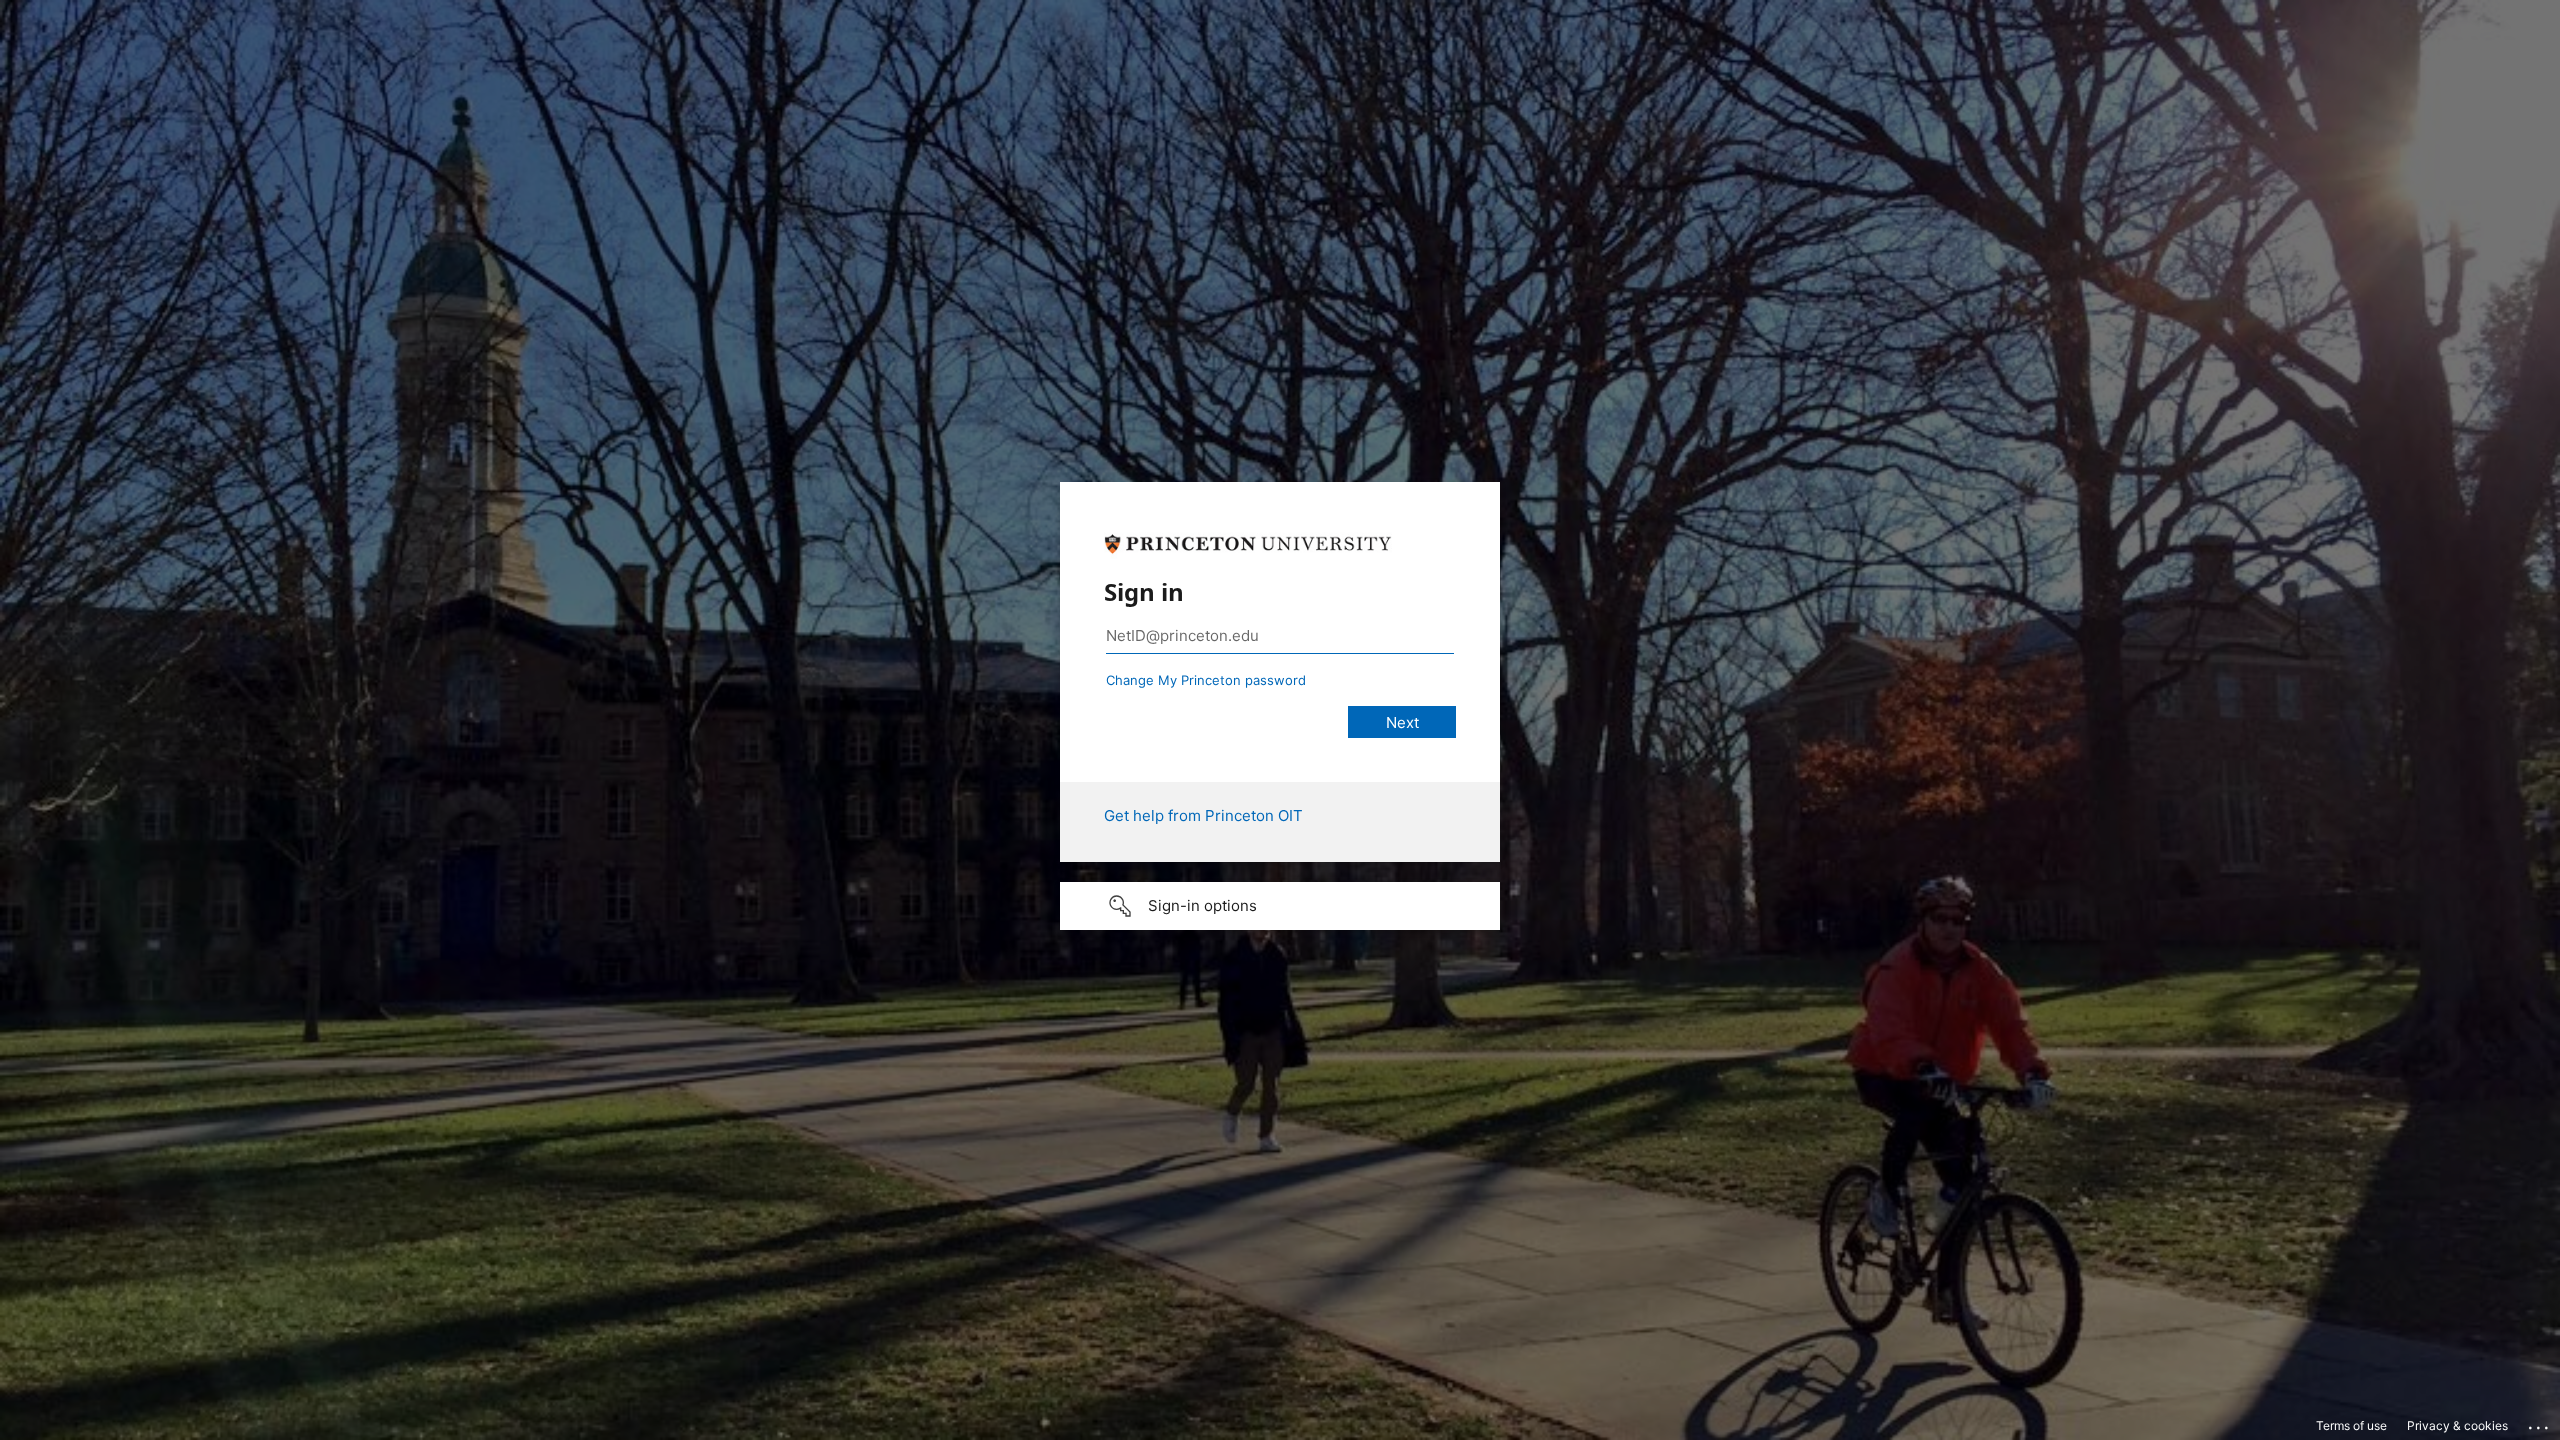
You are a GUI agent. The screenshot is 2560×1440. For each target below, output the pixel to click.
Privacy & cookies (2457, 1425)
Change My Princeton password (1206, 680)
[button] (1280, 906)
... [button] (2540, 1423)
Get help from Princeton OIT (1203, 815)
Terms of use (2351, 1425)
